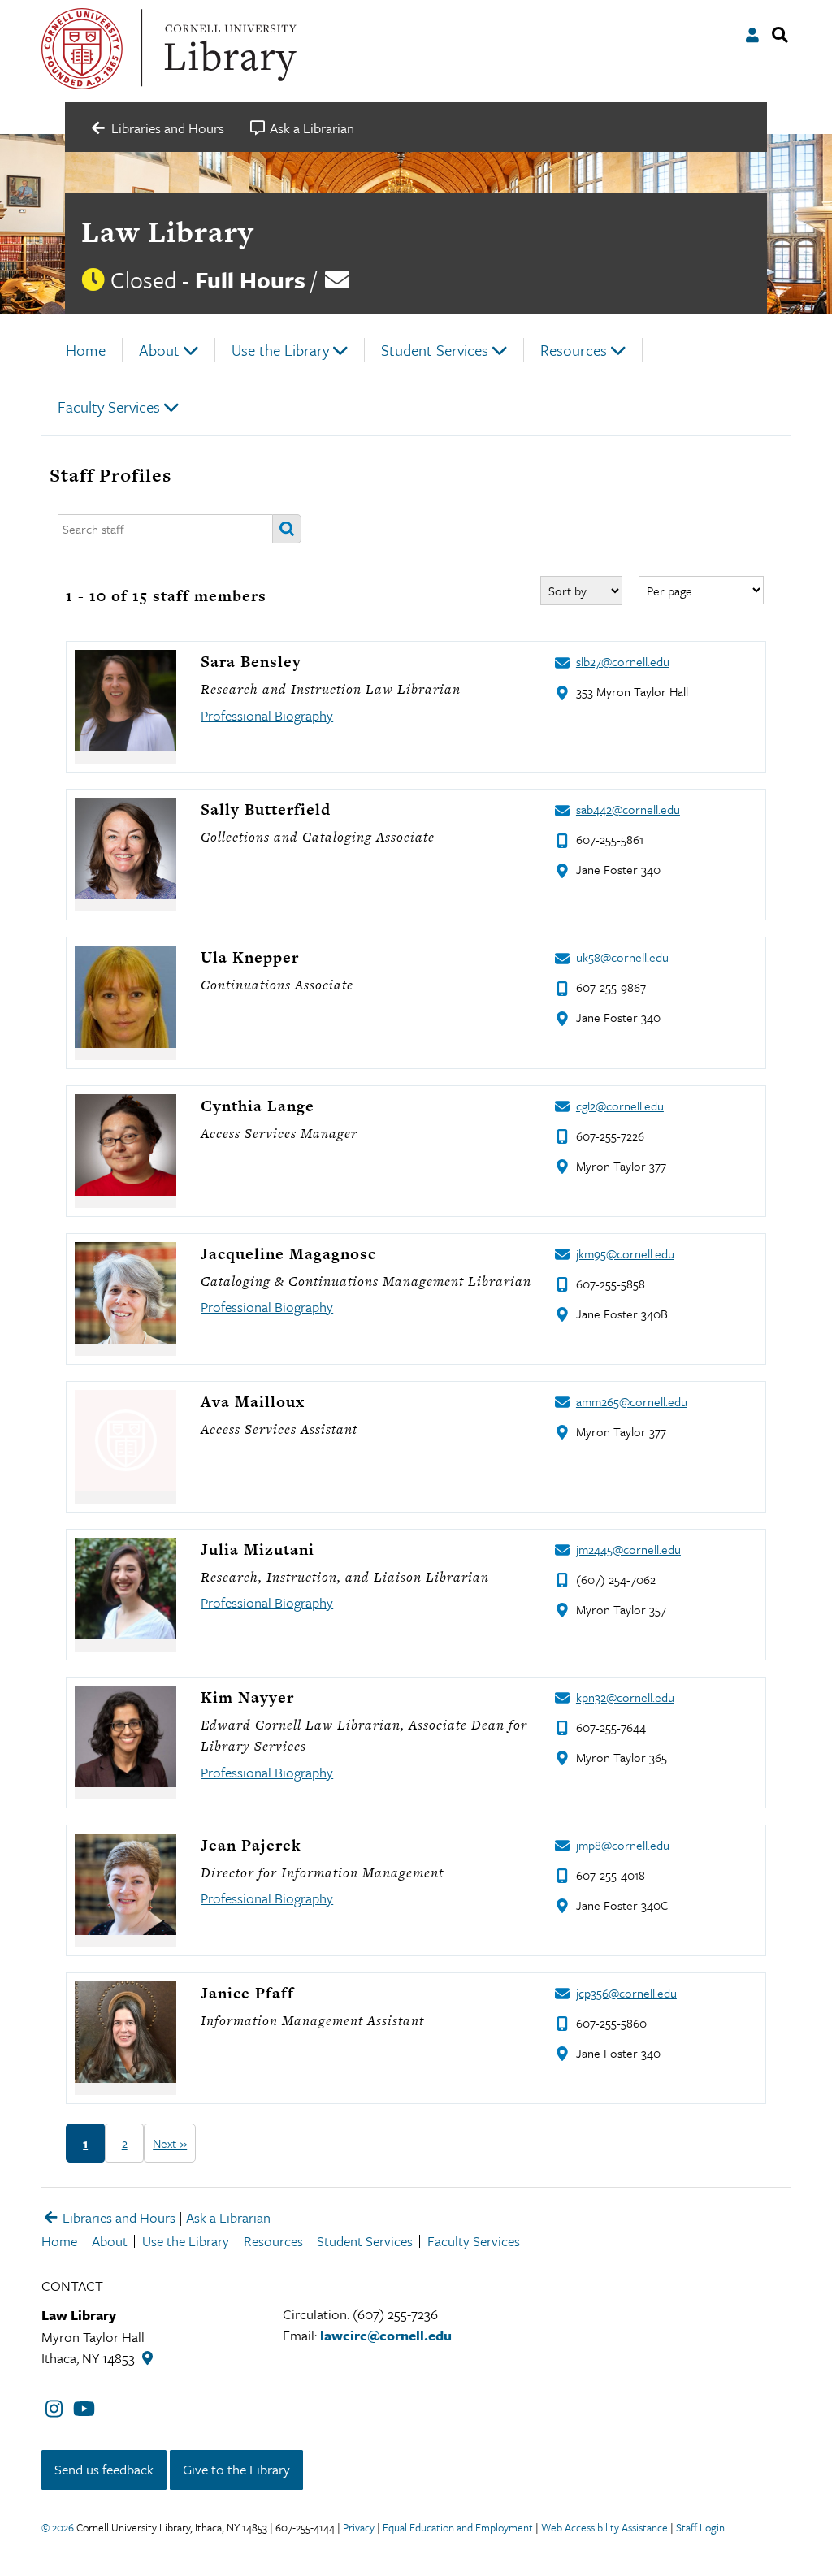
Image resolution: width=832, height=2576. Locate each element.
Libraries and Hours (117, 2217)
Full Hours (250, 279)
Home (86, 350)
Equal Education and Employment (458, 2527)
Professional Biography (267, 715)
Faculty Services (109, 407)
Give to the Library (236, 2469)
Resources (574, 350)
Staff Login (700, 2527)
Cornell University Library (228, 49)
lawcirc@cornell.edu (386, 2335)
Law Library (167, 232)
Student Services (435, 350)
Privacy (359, 2527)
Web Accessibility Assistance (604, 2527)
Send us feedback (104, 2469)
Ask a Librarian (228, 2217)
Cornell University (82, 49)
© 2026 (58, 2527)
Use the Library (280, 350)
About (159, 350)
